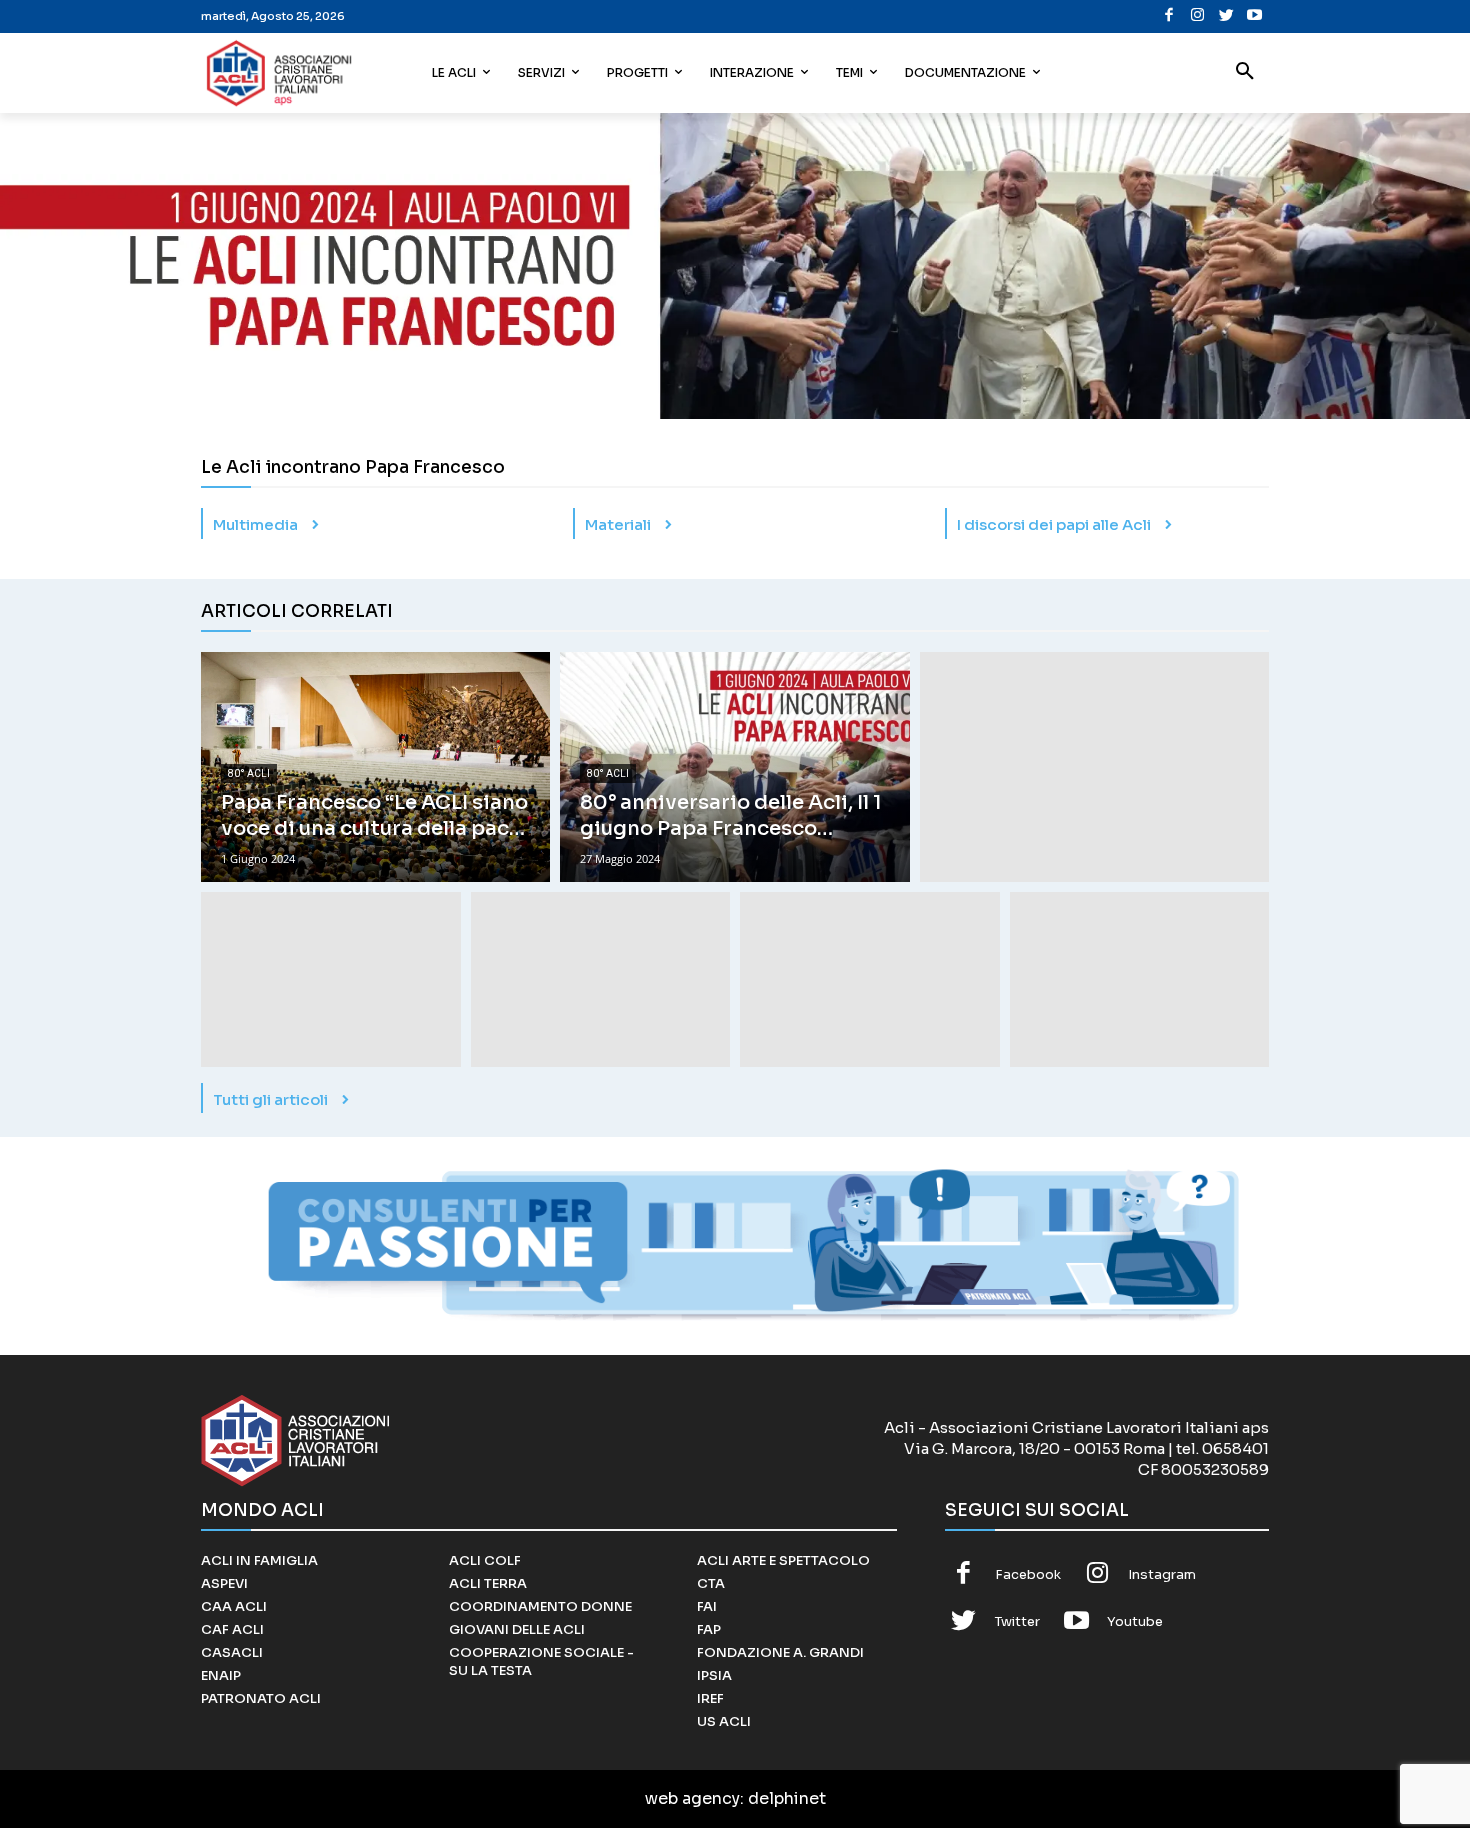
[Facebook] (1169, 16)
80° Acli (249, 773)
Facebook (1028, 1574)
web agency (692, 1798)
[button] (1245, 73)
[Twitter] (1226, 16)
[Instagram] (1197, 16)
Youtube (1135, 1621)
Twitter (1017, 1621)
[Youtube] (1254, 16)
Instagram (1162, 1574)
